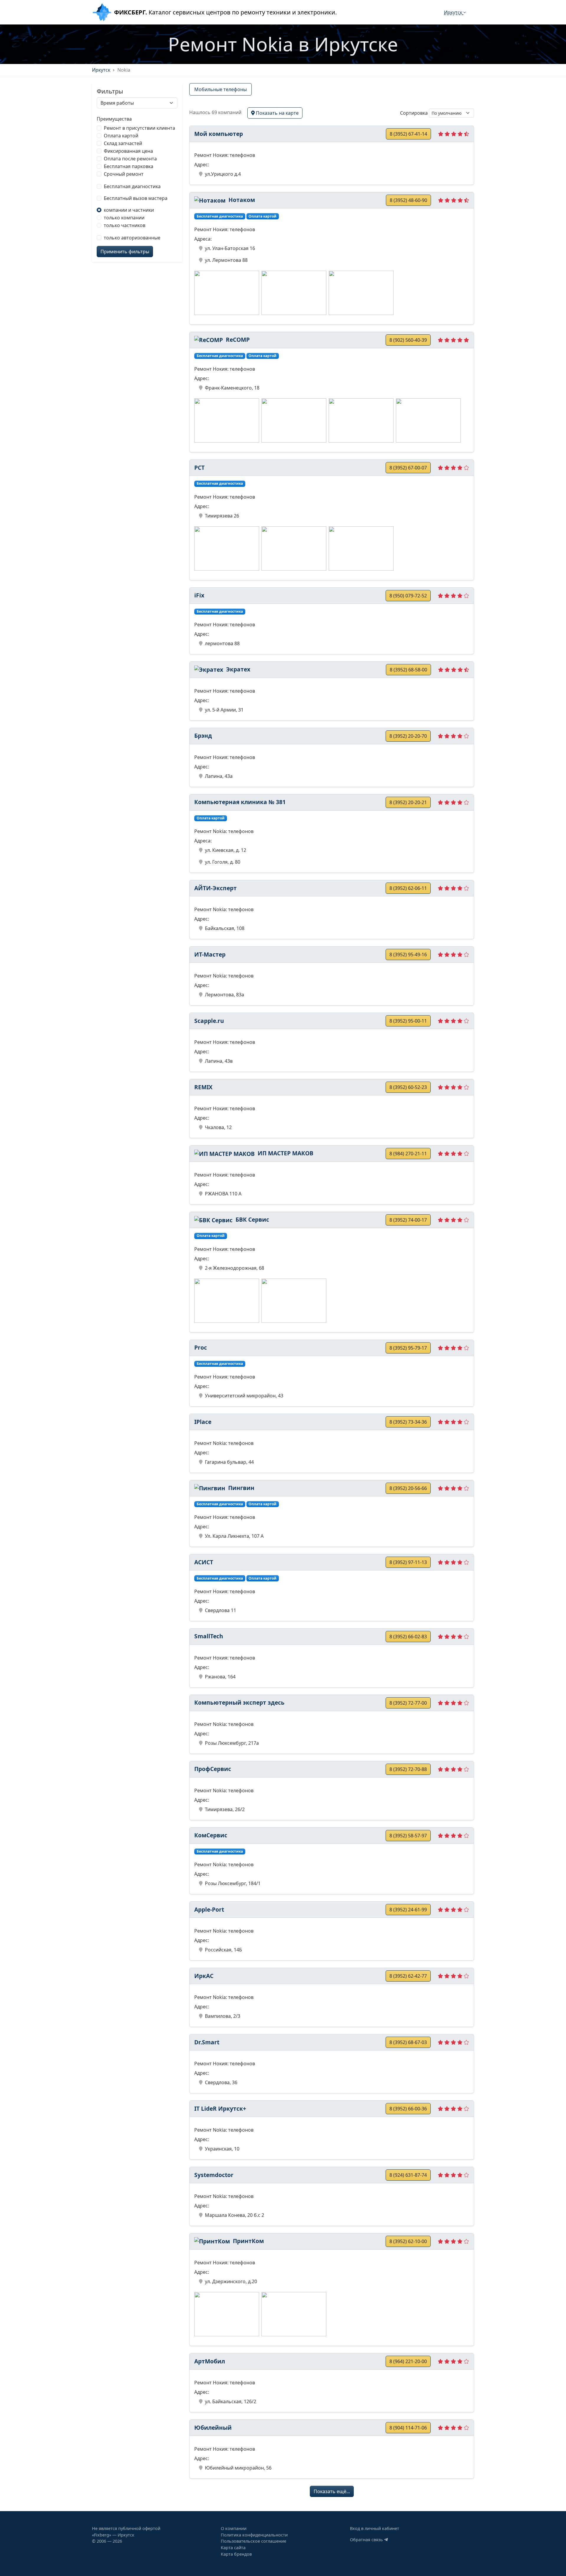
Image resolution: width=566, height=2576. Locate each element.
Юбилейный (213, 2428)
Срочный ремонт (124, 174)
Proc (201, 1347)
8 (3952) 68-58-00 (408, 670)
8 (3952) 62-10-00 (408, 2241)
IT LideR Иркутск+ (220, 2108)
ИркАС (204, 1976)
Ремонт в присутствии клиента (139, 128)
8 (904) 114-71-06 (408, 2428)
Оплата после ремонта (130, 159)
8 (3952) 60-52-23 (408, 1087)
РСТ (199, 468)
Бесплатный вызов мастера (136, 198)
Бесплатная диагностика (132, 186)
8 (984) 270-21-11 (408, 1154)
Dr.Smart (207, 2042)
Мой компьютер (219, 134)
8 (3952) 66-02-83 (408, 1637)
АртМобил (210, 2361)
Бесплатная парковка (129, 166)
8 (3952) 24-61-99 (408, 1910)
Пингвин (241, 1488)
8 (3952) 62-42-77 (408, 1976)
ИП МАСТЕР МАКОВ (285, 1153)
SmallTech (209, 1636)
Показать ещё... (332, 2491)
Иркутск (454, 12)
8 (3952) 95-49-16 (408, 954)
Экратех (237, 669)
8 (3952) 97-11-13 (408, 1562)
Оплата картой (121, 136)
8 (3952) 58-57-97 (408, 1836)
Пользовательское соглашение (254, 2541)
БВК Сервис (252, 1219)
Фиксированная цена (128, 151)
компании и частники (129, 210)
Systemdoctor (214, 2175)
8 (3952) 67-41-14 (408, 134)
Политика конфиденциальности (254, 2535)
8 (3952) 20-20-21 (408, 802)
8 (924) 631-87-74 (408, 2175)
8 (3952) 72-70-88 (408, 1769)
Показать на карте (277, 113)
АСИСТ (204, 1562)
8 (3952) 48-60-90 (408, 200)
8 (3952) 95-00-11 (408, 1021)
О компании (234, 2528)
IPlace (203, 1422)
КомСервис (211, 1835)
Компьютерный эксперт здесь (239, 1702)
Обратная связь (367, 2540)
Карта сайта (233, 2548)
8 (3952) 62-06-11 (408, 888)
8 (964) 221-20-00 (408, 2361)
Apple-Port (209, 1909)
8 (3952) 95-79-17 (408, 1348)
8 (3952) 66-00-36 (408, 2109)
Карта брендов (236, 2554)
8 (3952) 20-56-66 (408, 1488)
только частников (125, 225)
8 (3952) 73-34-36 (408, 1422)
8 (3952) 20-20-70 (408, 736)
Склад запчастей (123, 143)
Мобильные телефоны (221, 89)
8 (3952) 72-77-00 (408, 1703)
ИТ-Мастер (210, 954)
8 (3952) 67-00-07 (408, 468)
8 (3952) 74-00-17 (408, 1220)
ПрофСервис (213, 1769)
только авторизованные (132, 238)
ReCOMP (237, 340)
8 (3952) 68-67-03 (408, 2042)
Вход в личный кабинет (375, 2528)
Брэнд (203, 736)
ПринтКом (248, 2241)
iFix (199, 595)
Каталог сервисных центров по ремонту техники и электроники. (225, 12)
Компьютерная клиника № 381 (240, 802)
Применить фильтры (125, 252)
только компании (124, 218)
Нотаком (241, 200)
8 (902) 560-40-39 (408, 340)
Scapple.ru (209, 1021)
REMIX (203, 1087)
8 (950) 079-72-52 (408, 596)
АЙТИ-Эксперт (215, 888)
